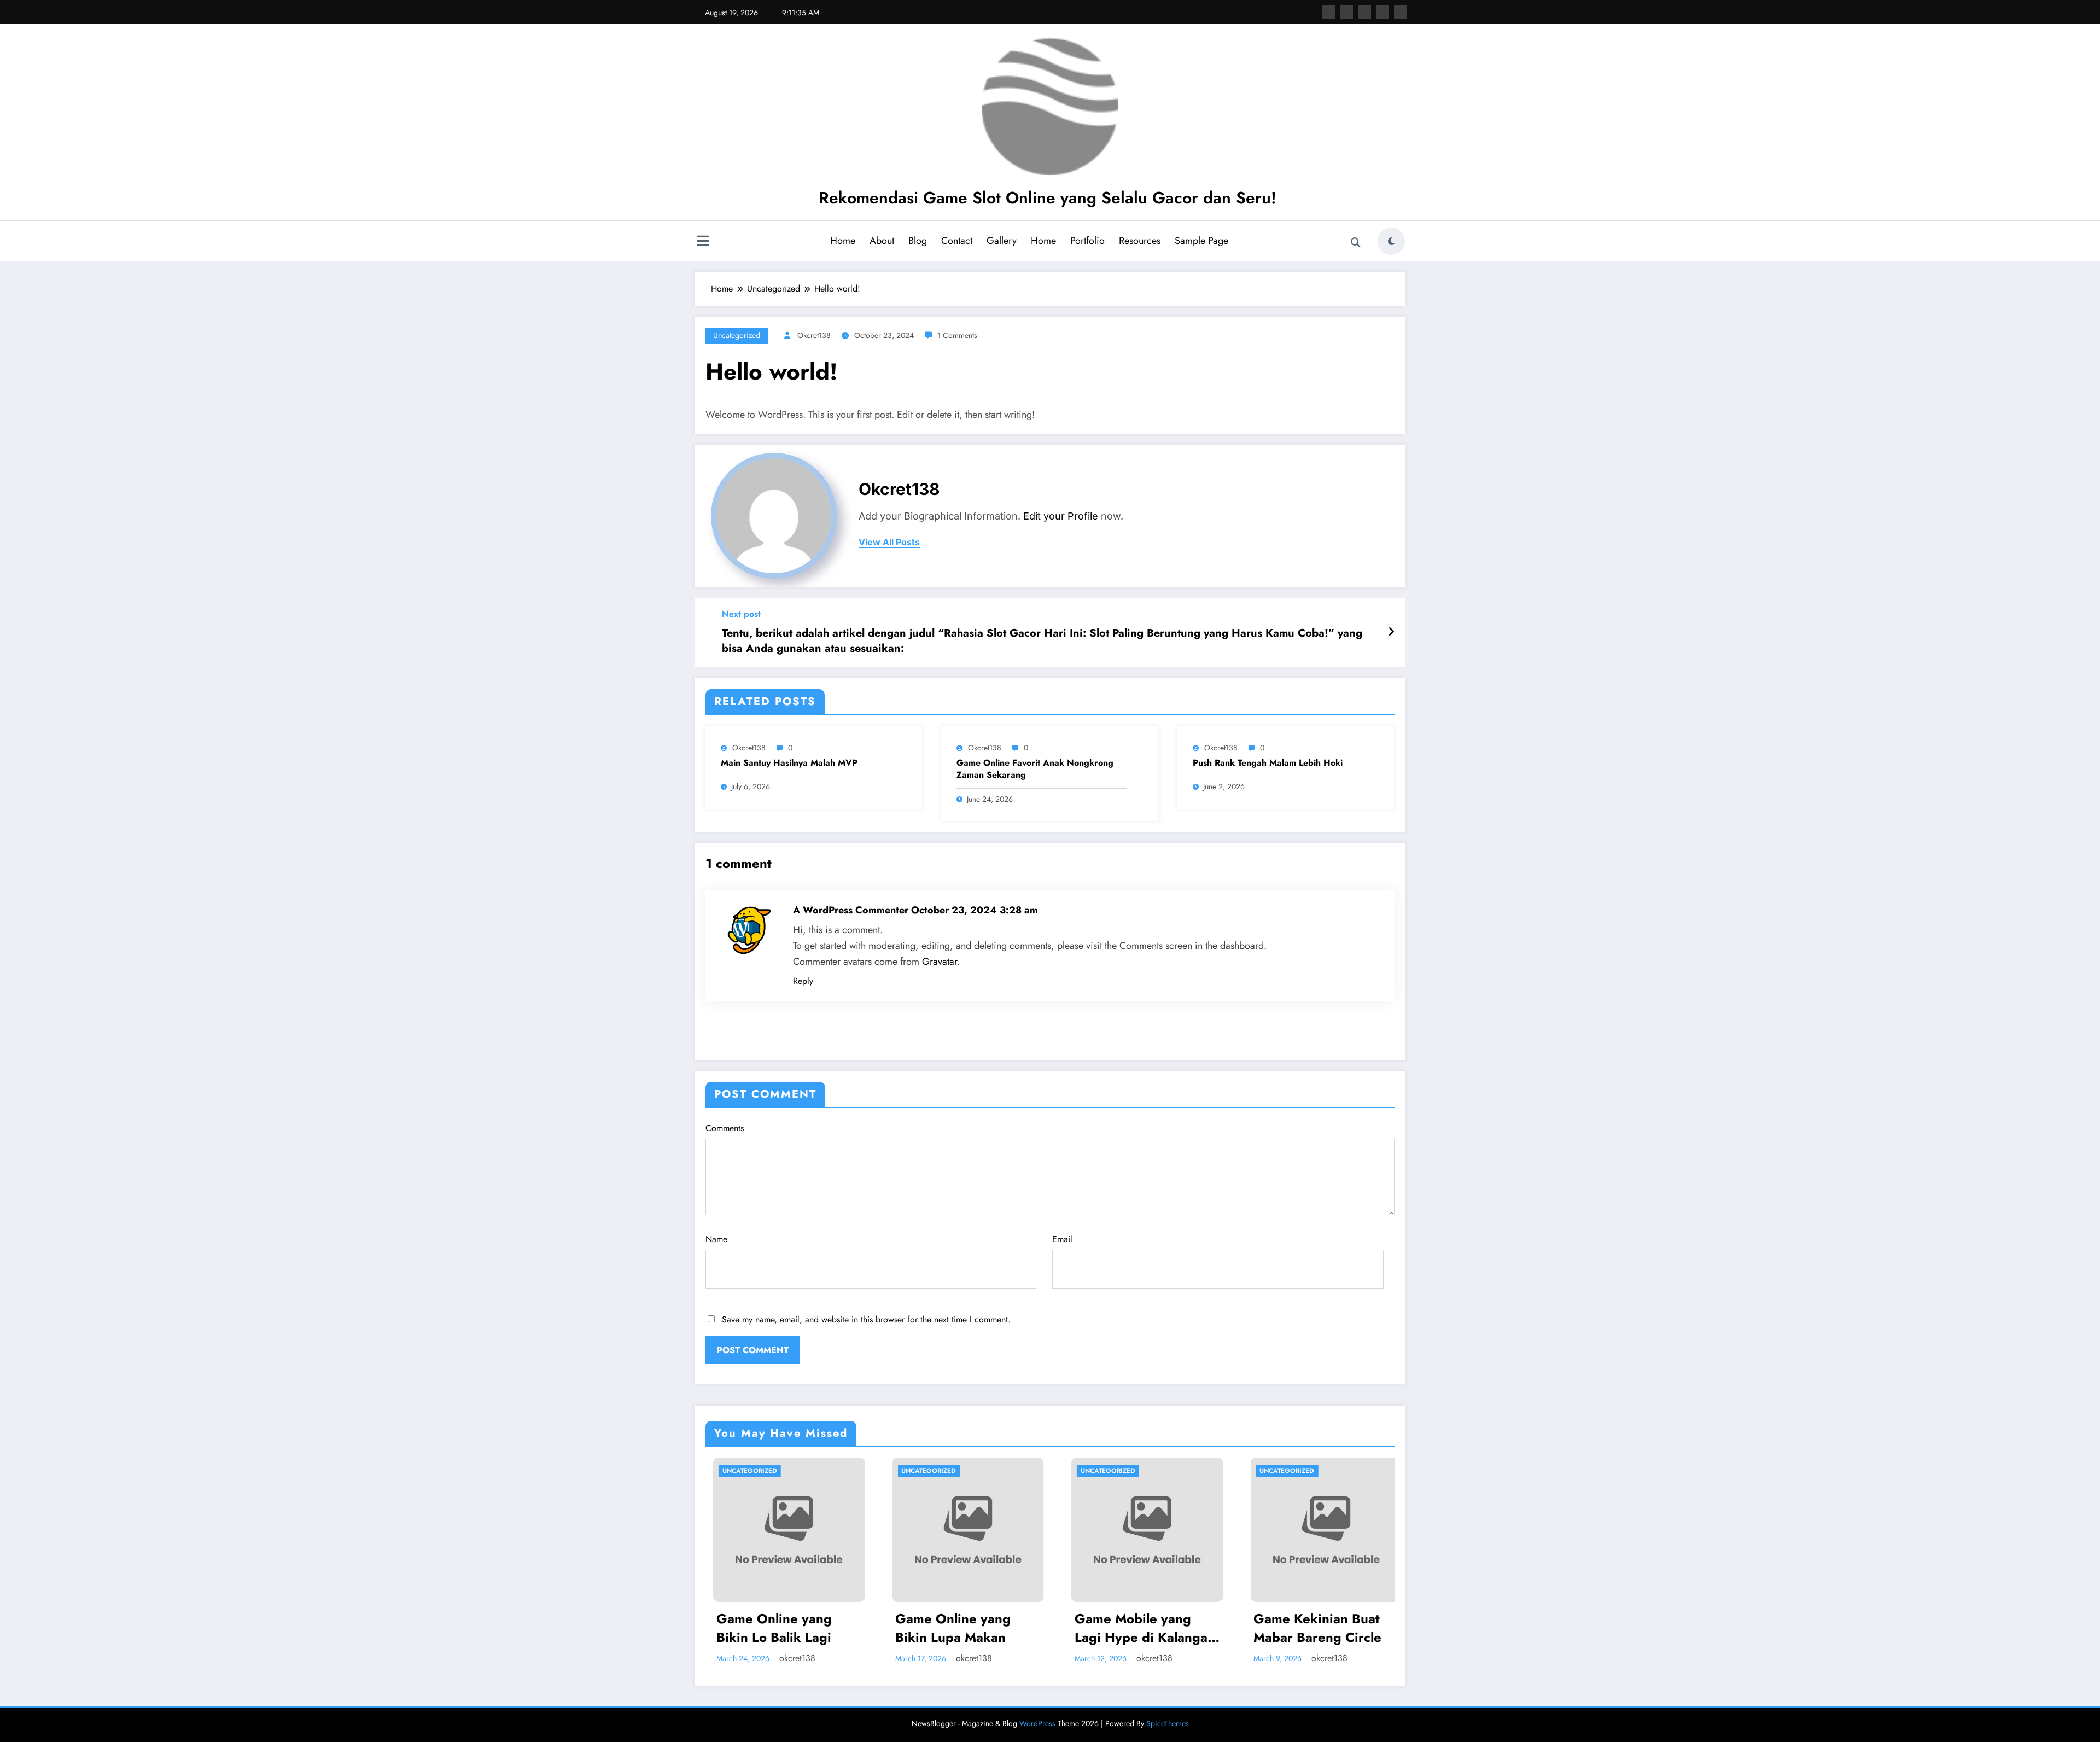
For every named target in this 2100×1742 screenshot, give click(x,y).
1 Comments (957, 335)
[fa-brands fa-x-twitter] (1346, 12)
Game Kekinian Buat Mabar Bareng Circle (1131, 1628)
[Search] (1356, 243)
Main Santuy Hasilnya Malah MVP (789, 763)
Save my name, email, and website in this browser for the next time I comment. (866, 1319)
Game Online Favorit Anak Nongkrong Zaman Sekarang (1035, 769)
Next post (741, 614)
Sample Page (1201, 241)
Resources (1140, 241)
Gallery (1002, 241)
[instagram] (1382, 12)
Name (716, 1239)
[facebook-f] (1328, 12)
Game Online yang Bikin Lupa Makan (767, 1628)
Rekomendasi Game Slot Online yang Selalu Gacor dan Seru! (1048, 198)
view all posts (889, 542)
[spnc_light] (1391, 241)
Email (1062, 1239)
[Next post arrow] (1391, 632)
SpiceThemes (1168, 1723)
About (882, 241)
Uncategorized (737, 335)
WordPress (1037, 1723)
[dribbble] (1364, 12)
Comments (725, 1128)
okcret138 (814, 335)
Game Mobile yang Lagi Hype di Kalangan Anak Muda (958, 1628)
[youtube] (1401, 12)
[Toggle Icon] (703, 242)
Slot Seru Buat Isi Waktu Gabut (1299, 1628)
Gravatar (940, 962)
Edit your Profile (1061, 516)
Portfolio (1087, 241)
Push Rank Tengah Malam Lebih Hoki (1268, 763)
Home (843, 241)
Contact (957, 241)
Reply (803, 981)
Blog (918, 241)
